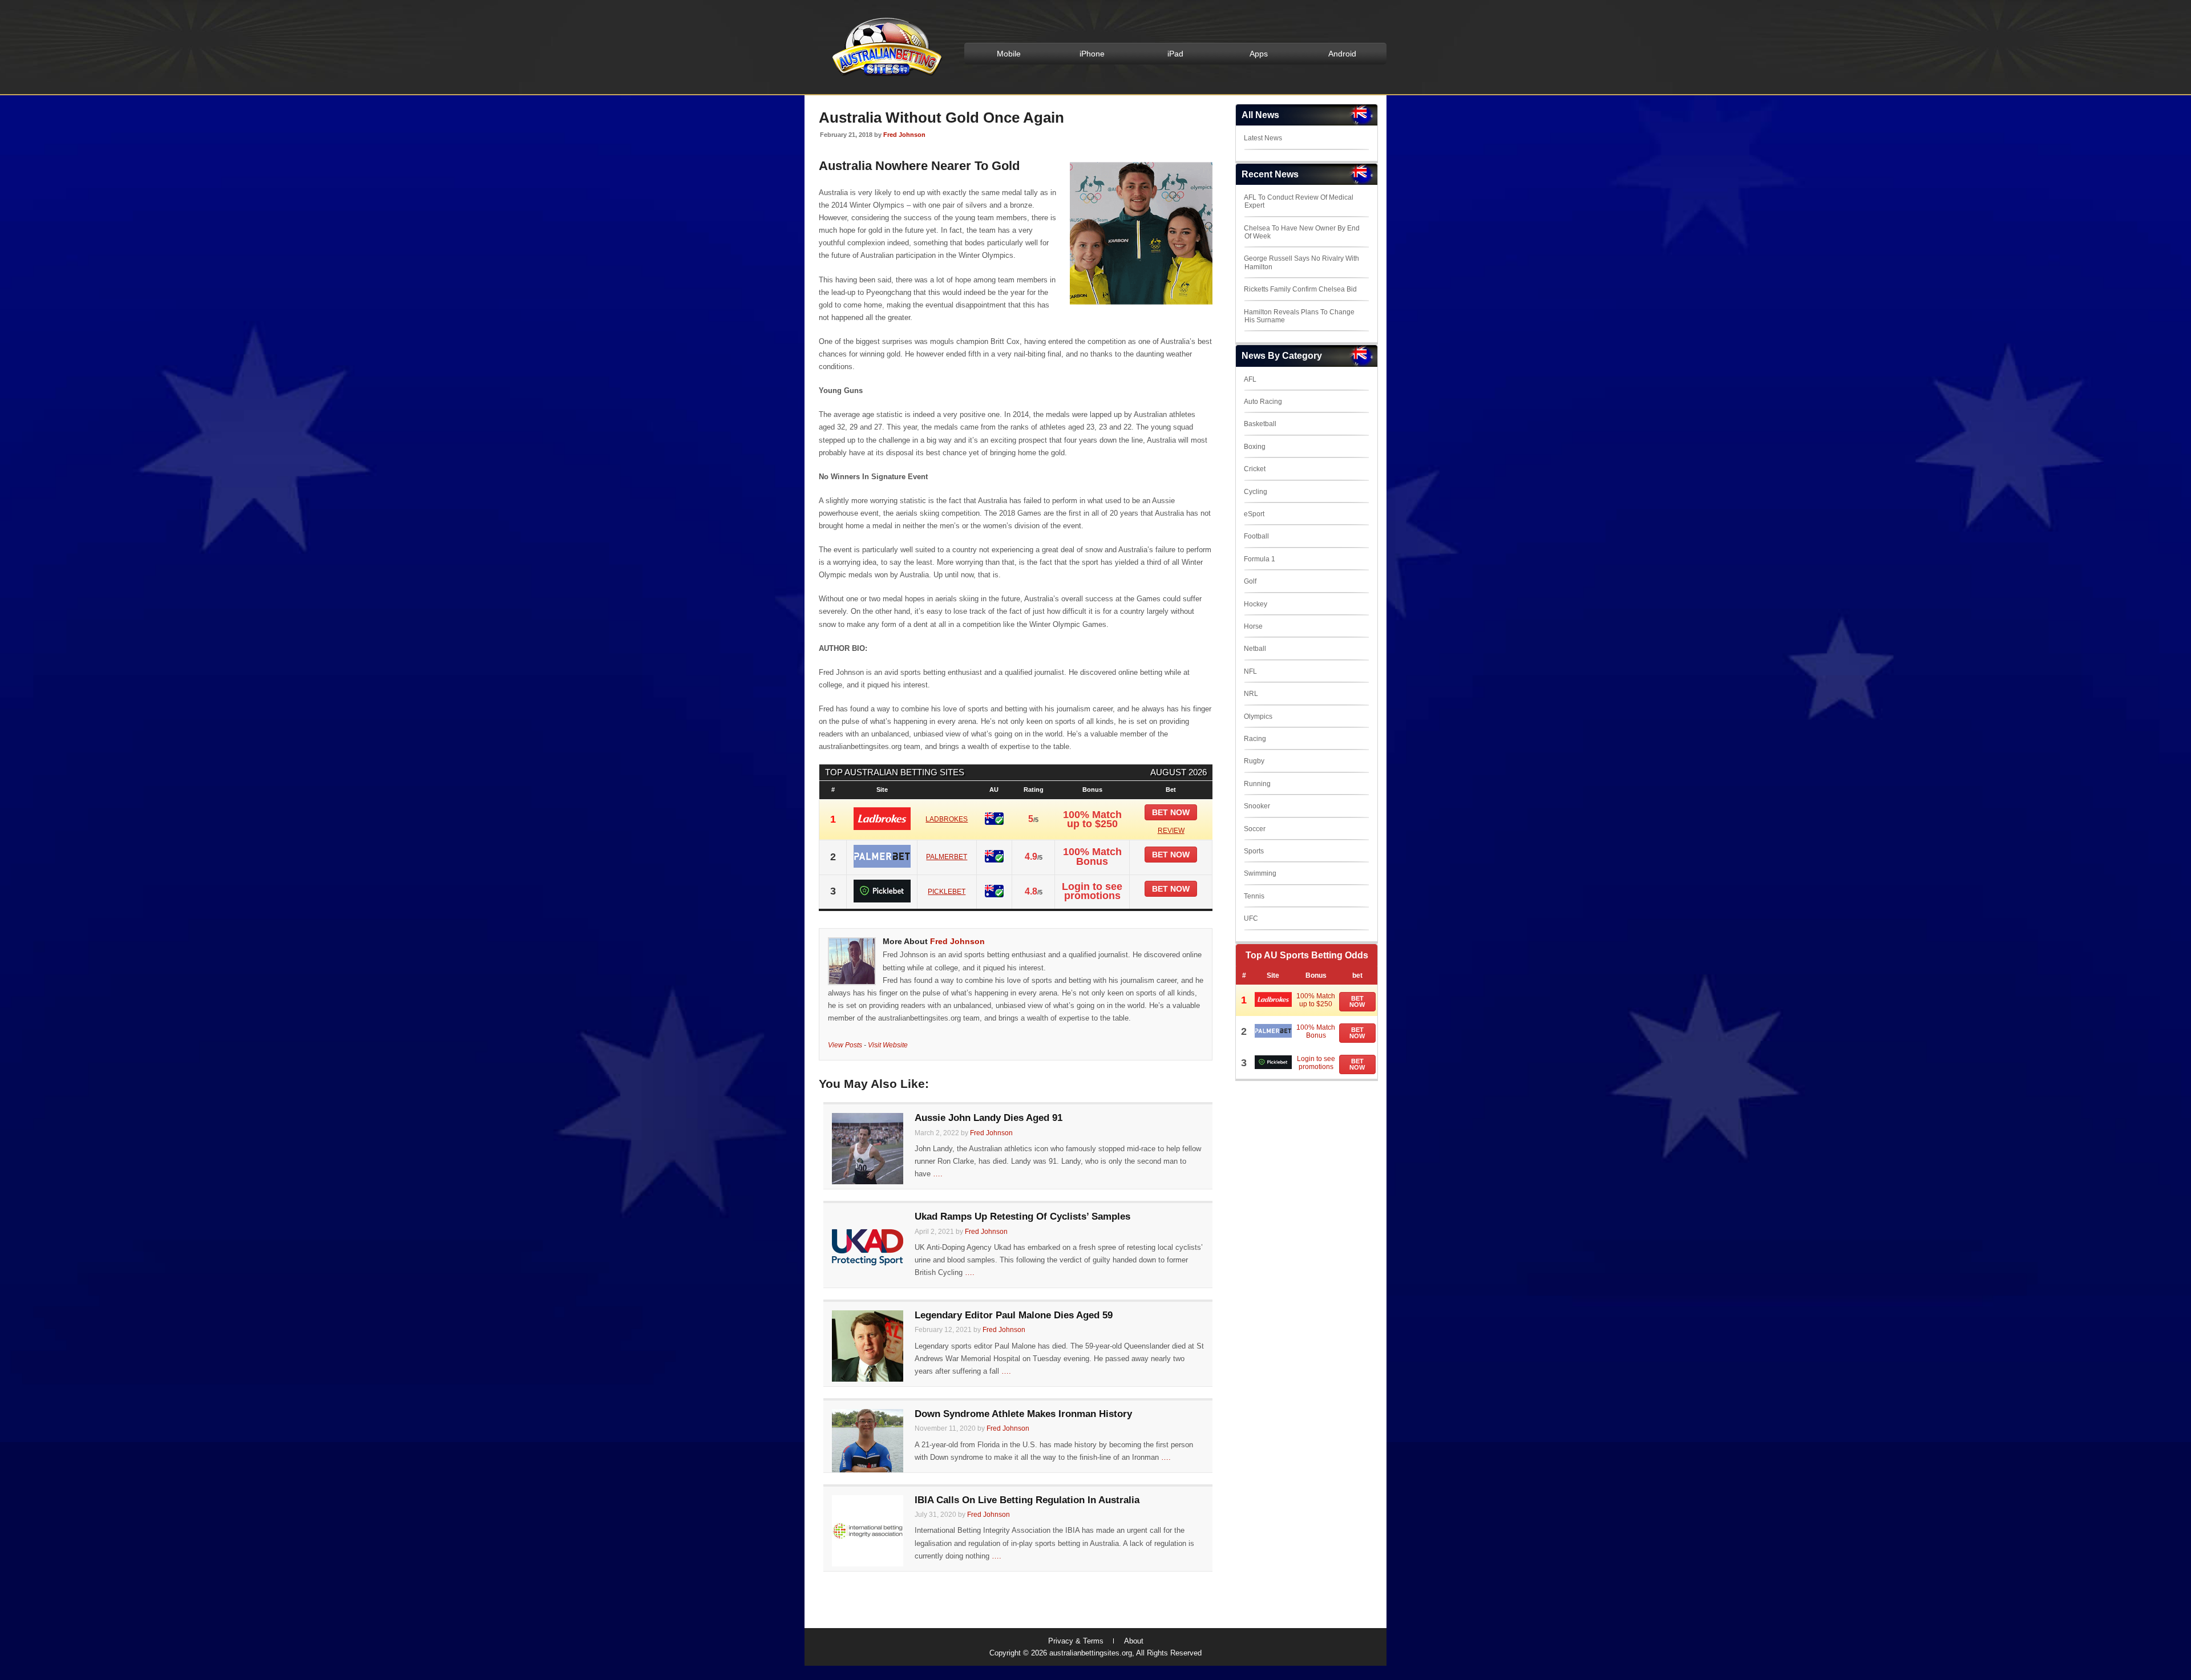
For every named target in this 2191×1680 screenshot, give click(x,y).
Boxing (1255, 447)
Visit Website (888, 1045)
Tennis (1254, 896)
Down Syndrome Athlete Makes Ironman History (1023, 1414)
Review (1171, 831)
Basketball (1260, 424)
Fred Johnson (904, 135)
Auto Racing (1263, 402)
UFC (1251, 918)
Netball (1255, 649)
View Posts (845, 1045)
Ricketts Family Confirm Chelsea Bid (1300, 289)
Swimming (1260, 873)
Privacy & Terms (1076, 1641)
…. (938, 1174)
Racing (1255, 739)
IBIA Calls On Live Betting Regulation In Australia (1027, 1500)
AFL (1250, 379)
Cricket (1255, 469)
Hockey (1256, 604)
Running (1257, 784)
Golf (1250, 581)
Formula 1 (1260, 559)
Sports (1254, 851)
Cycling (1256, 492)
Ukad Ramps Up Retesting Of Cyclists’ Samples (1022, 1217)
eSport (1254, 514)
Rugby (1254, 761)
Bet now (1171, 812)
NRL (1251, 694)
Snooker (1257, 806)
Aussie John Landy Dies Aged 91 (989, 1118)
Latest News (1263, 138)
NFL (1250, 671)
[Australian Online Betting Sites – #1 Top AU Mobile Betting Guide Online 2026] (885, 75)
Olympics (1258, 716)
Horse (1253, 626)
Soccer (1255, 829)
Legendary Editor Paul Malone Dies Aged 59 (1014, 1315)
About (1134, 1641)
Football (1256, 536)
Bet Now (1357, 1001)
